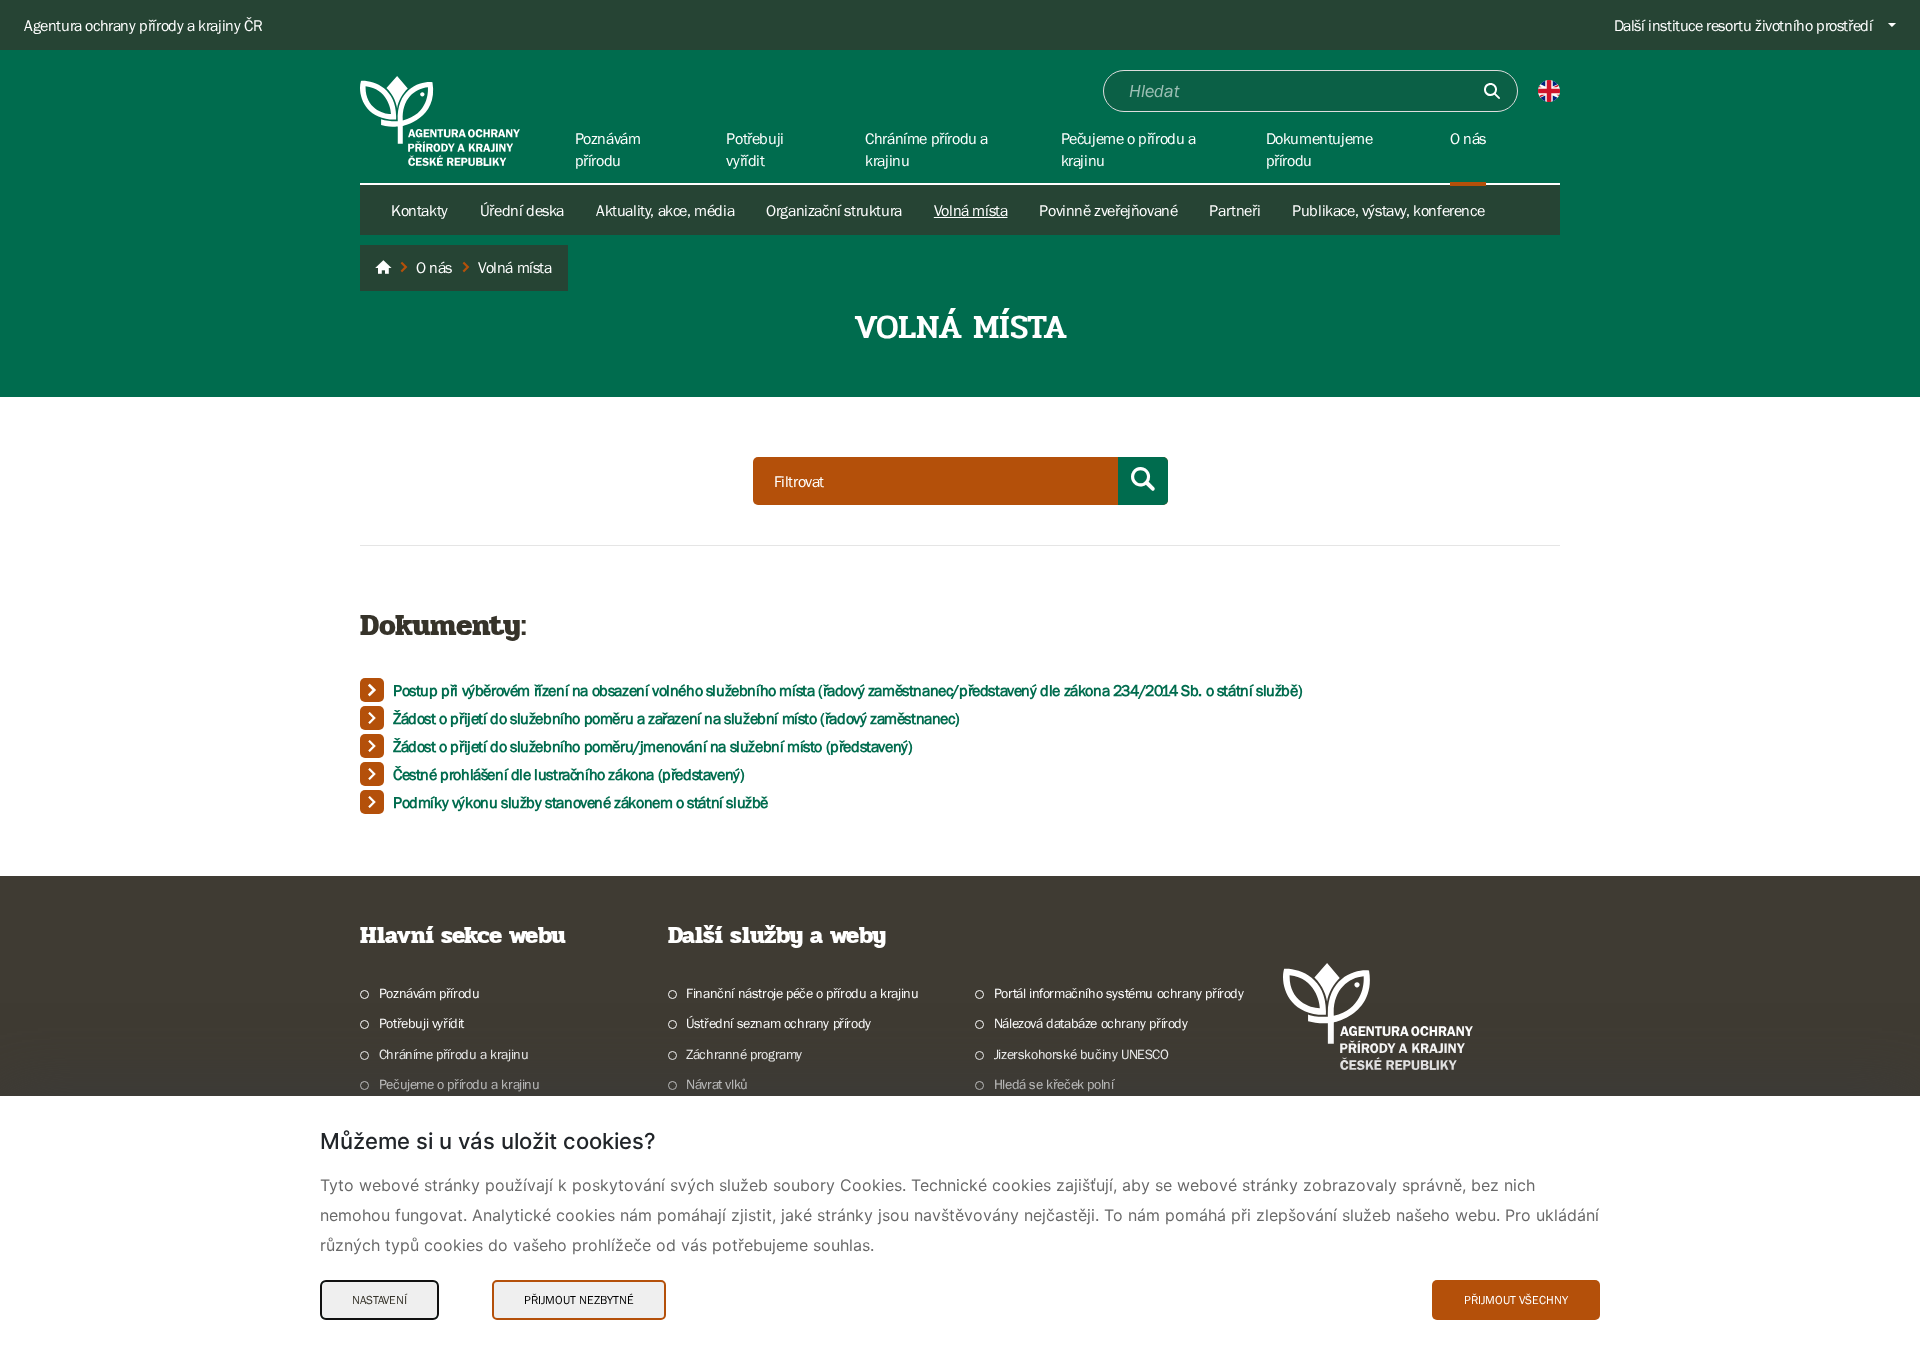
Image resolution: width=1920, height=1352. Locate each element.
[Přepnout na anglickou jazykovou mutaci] (1549, 91)
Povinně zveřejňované (1108, 210)
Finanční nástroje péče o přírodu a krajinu (802, 993)
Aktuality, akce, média (665, 210)
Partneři (1234, 210)
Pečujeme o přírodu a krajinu (459, 1084)
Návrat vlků (717, 1084)
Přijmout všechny (1516, 1300)
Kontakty (419, 210)
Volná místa (971, 210)
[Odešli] (1492, 91)
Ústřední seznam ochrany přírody (778, 1023)
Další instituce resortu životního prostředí (1743, 25)
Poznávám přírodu (429, 993)
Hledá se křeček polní (1053, 1084)
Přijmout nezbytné (579, 1300)
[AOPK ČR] (383, 268)
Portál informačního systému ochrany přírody (1119, 993)
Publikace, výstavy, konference (1388, 210)
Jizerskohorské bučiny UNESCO (1081, 1054)
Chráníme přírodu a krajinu (453, 1054)
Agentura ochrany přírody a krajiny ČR (143, 25)
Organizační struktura (834, 210)
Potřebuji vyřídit (421, 1023)
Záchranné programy (744, 1054)
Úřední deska (522, 210)
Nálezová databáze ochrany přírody (1091, 1023)
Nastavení (379, 1300)
